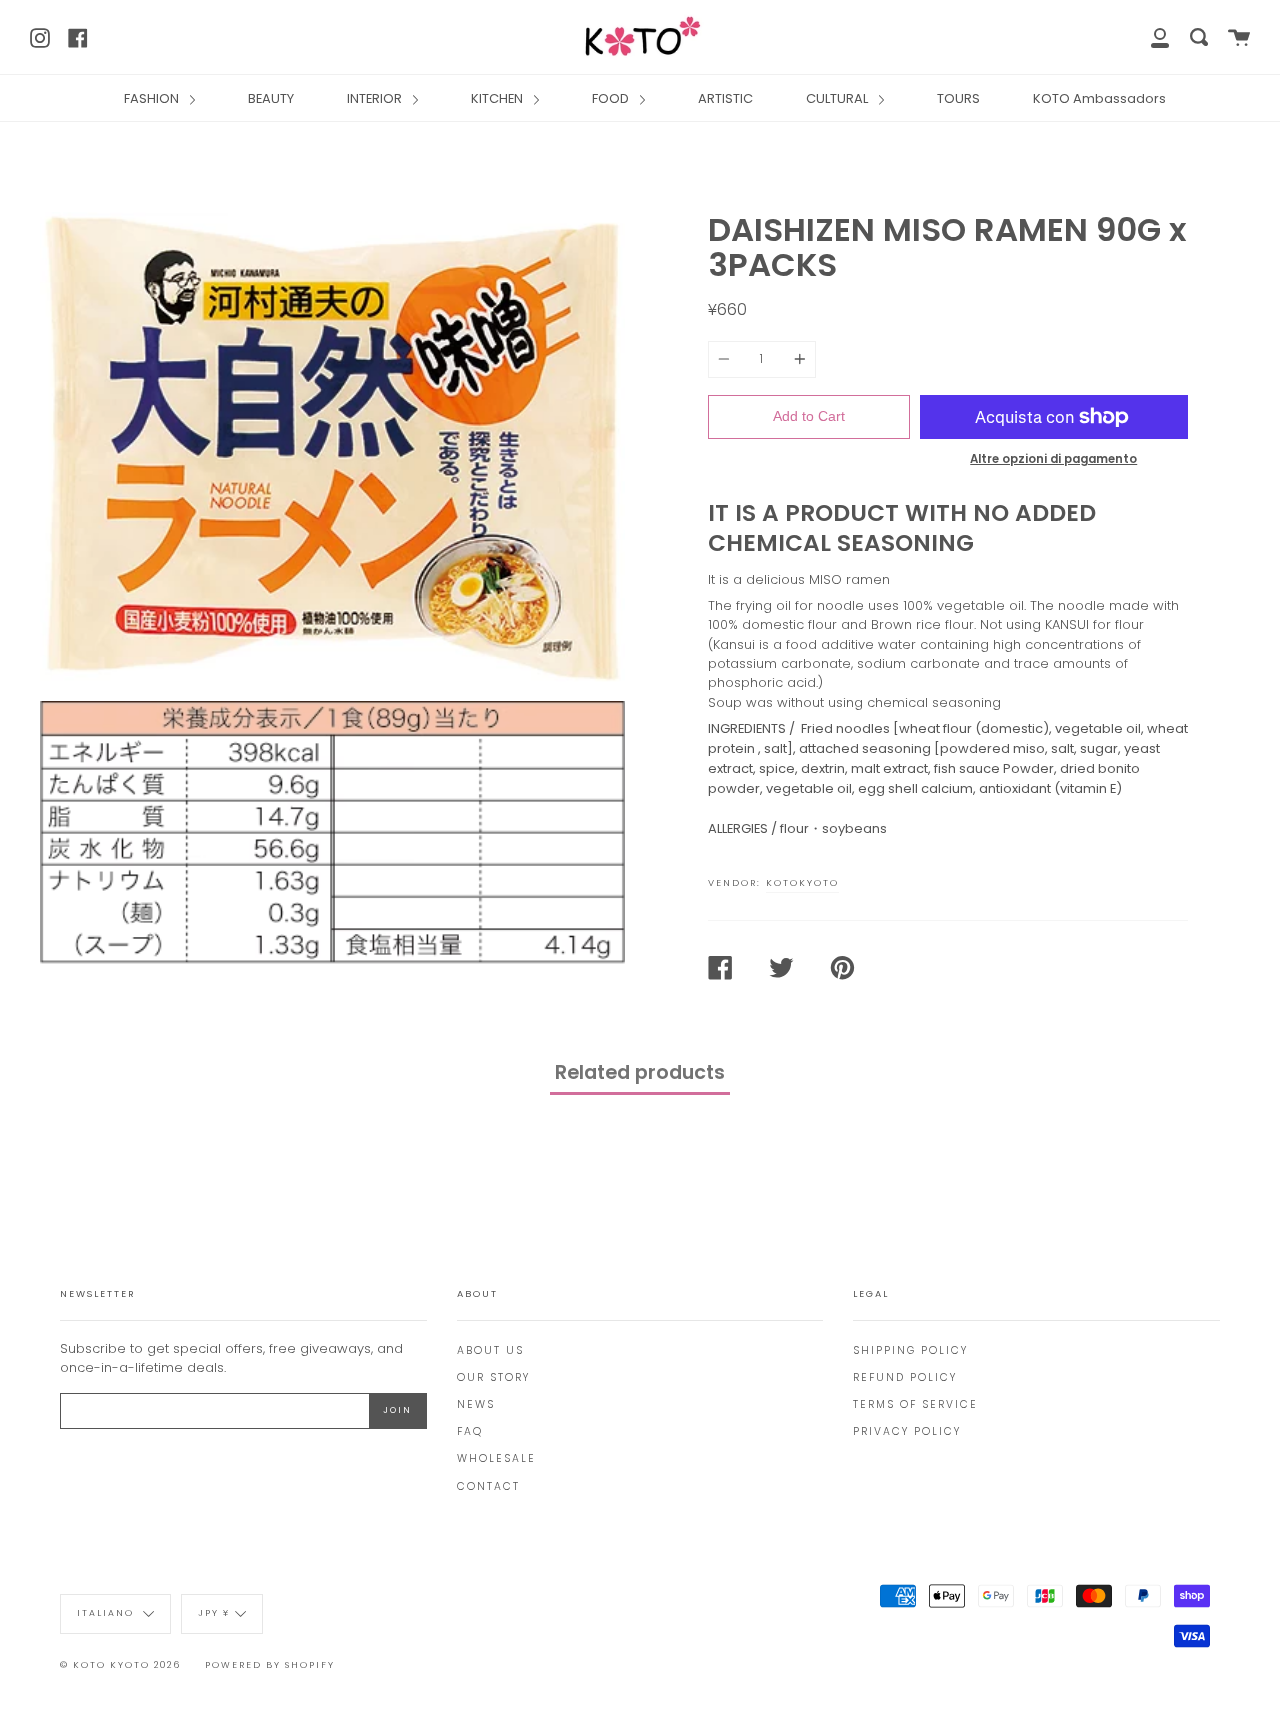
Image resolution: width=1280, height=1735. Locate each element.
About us (490, 1350)
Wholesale (496, 1458)
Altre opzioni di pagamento (1053, 459)
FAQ (470, 1431)
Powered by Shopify (270, 1665)
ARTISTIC (725, 98)
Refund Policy (905, 1377)
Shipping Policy (910, 1350)
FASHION (153, 98)
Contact (488, 1486)
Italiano (107, 1613)
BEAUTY (271, 98)
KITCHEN (498, 98)
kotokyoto (802, 882)
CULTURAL (838, 98)
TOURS (958, 98)
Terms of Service (915, 1404)
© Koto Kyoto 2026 (120, 1665)
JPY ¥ (214, 1613)
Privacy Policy (907, 1431)
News (476, 1404)
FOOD (612, 98)
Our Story (493, 1377)
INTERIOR (376, 98)
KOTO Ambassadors (1099, 98)
